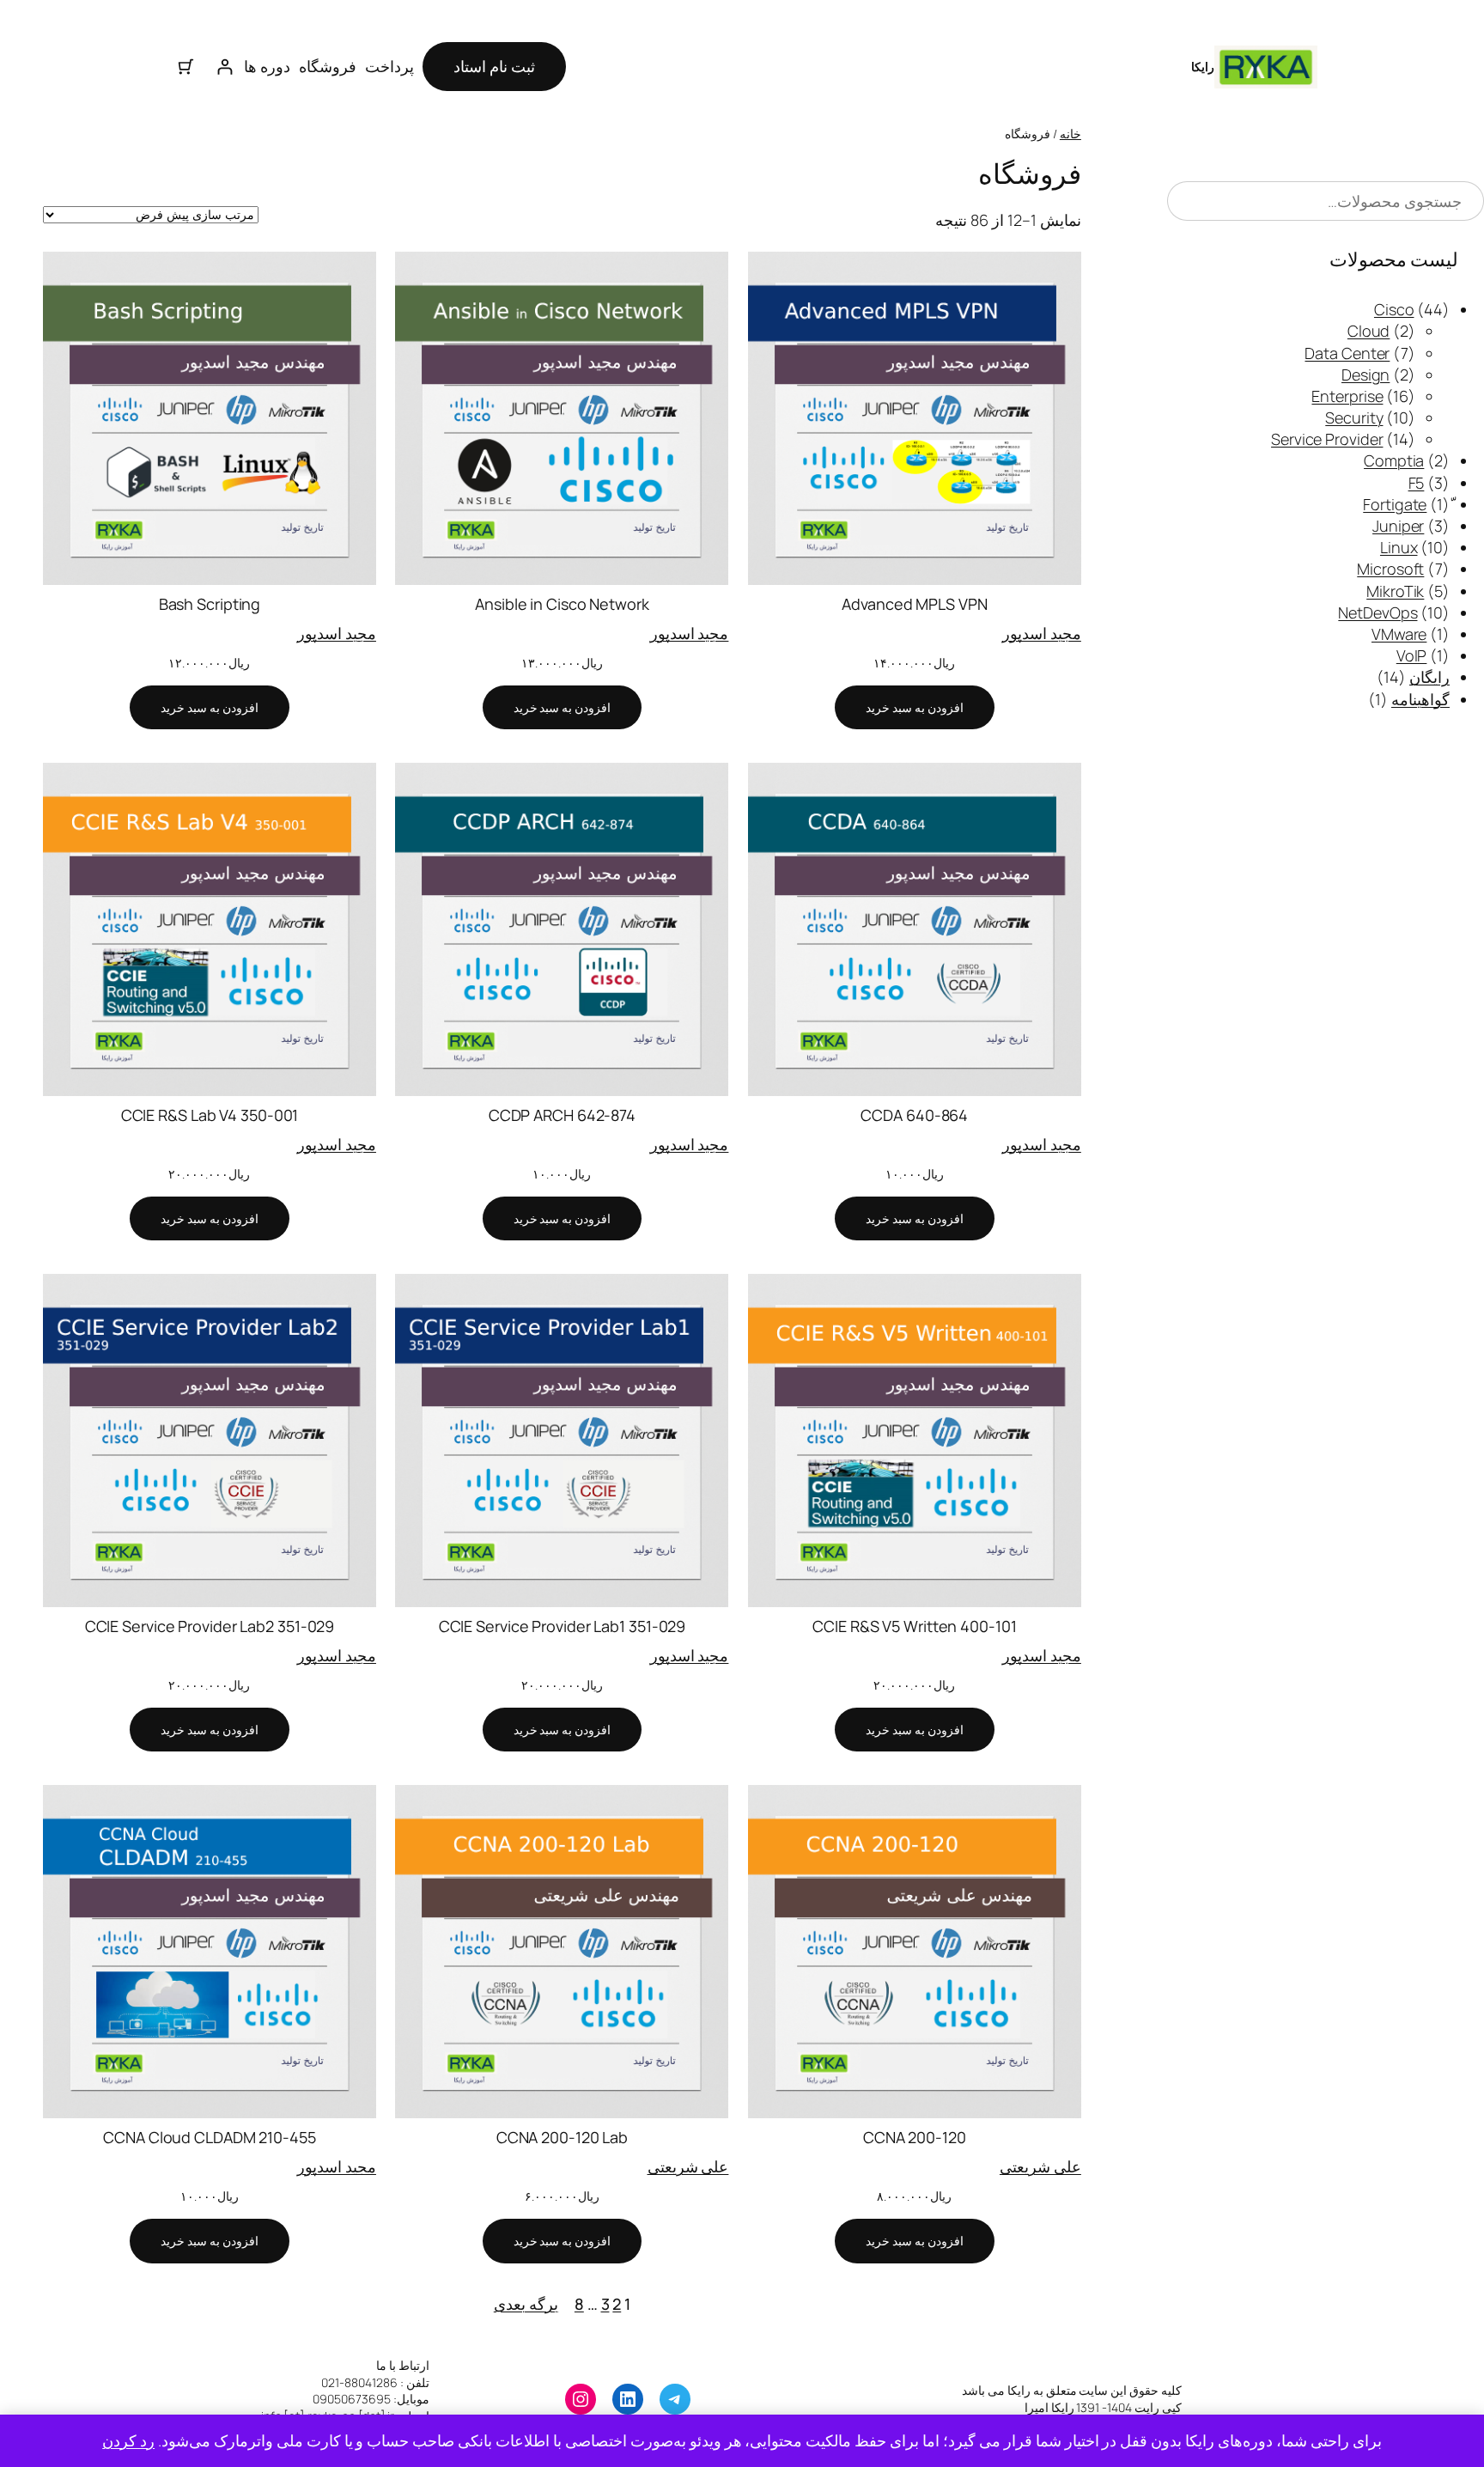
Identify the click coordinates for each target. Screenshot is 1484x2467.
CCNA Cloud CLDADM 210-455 (210, 2137)
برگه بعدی (526, 2304)
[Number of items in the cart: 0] (186, 67)
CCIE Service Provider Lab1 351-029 (563, 1626)
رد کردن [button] (128, 2440)
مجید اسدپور (1042, 633)
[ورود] (225, 67)
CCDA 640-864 (914, 1115)
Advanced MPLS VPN (914, 604)
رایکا (1203, 67)
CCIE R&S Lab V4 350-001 (210, 1115)
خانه (1070, 134)
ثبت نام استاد (494, 66)
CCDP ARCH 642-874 (562, 1115)
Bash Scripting (210, 604)
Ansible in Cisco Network (562, 604)
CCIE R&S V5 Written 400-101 (914, 1626)
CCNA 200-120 (915, 2137)
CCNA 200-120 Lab (562, 2137)
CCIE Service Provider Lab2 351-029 (210, 1626)
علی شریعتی (1040, 2166)
